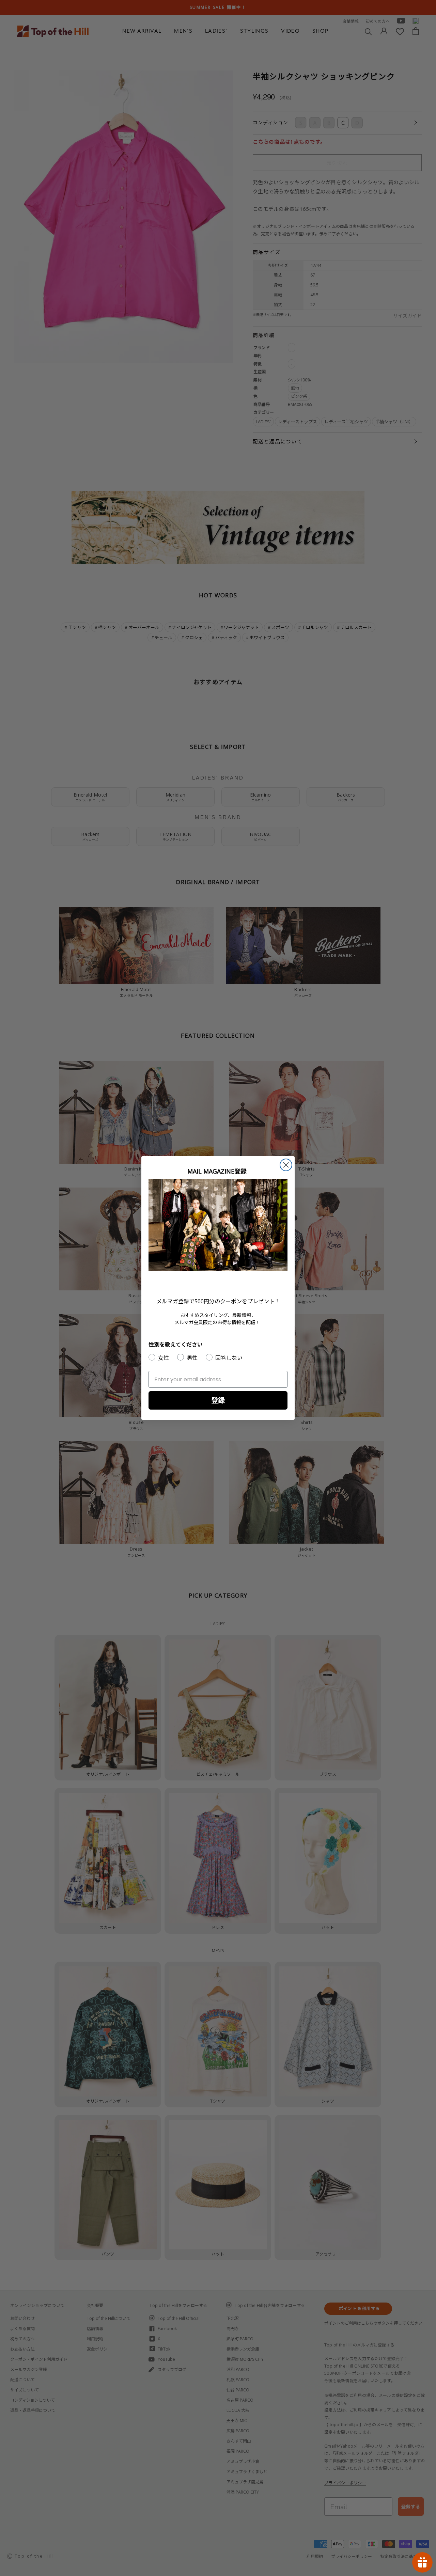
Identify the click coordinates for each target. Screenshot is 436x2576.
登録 (218, 1400)
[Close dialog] (286, 1165)
